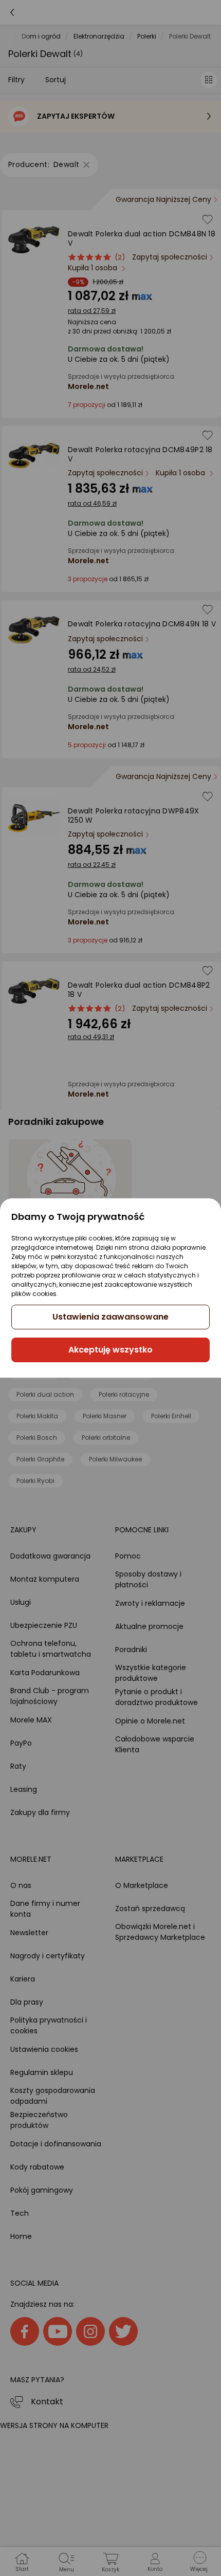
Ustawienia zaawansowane (110, 1317)
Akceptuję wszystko (110, 1350)
